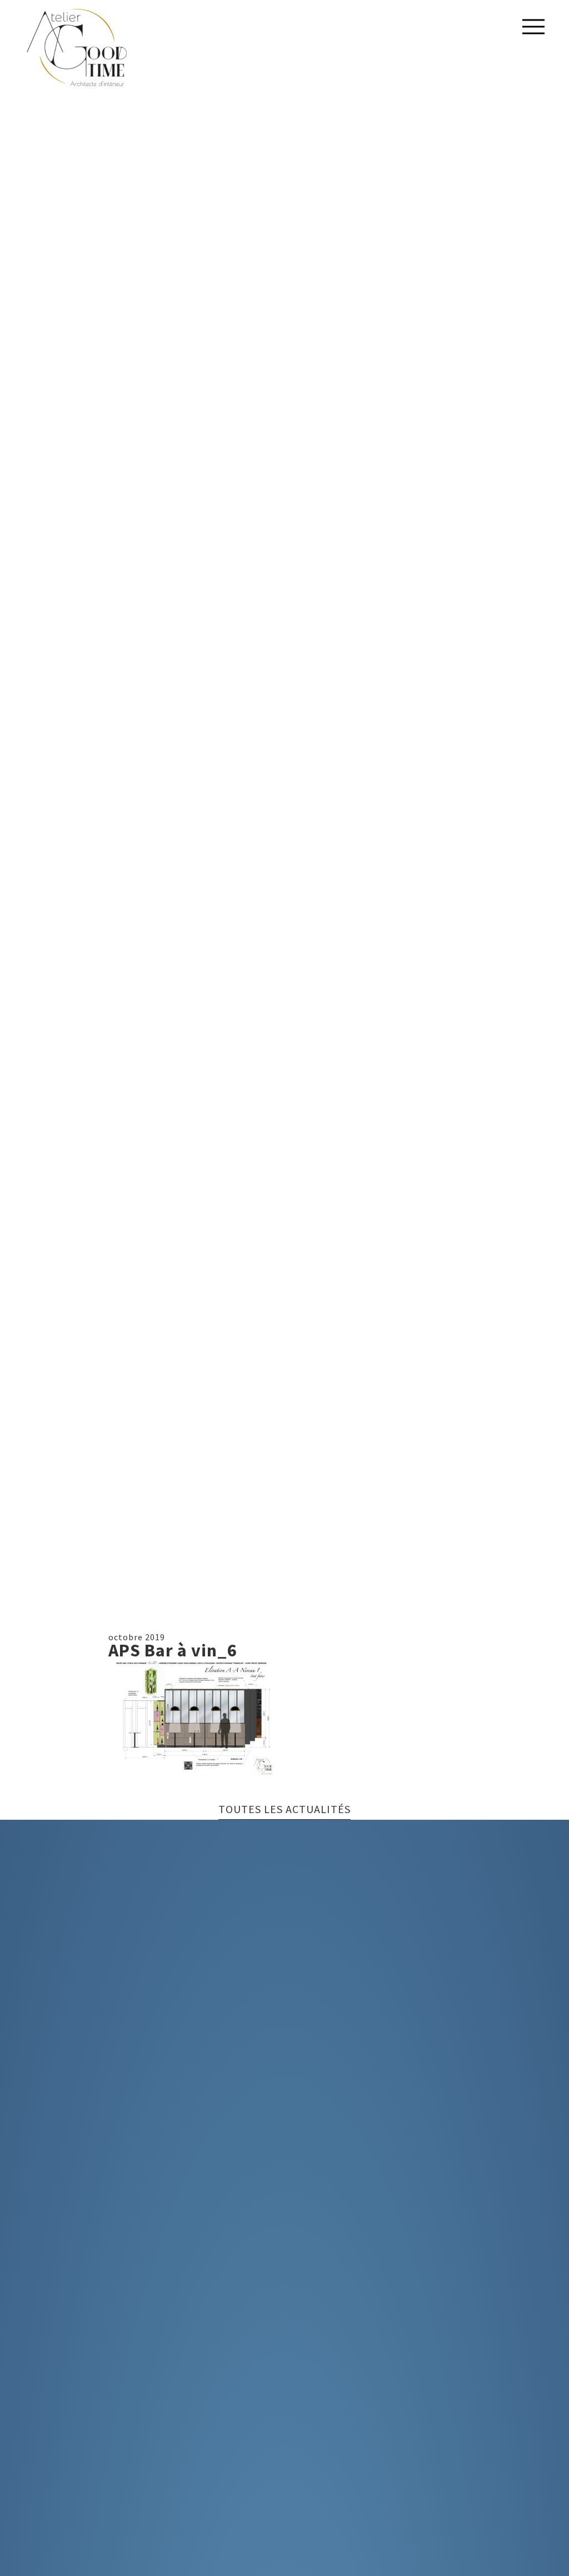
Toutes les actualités (284, 1810)
